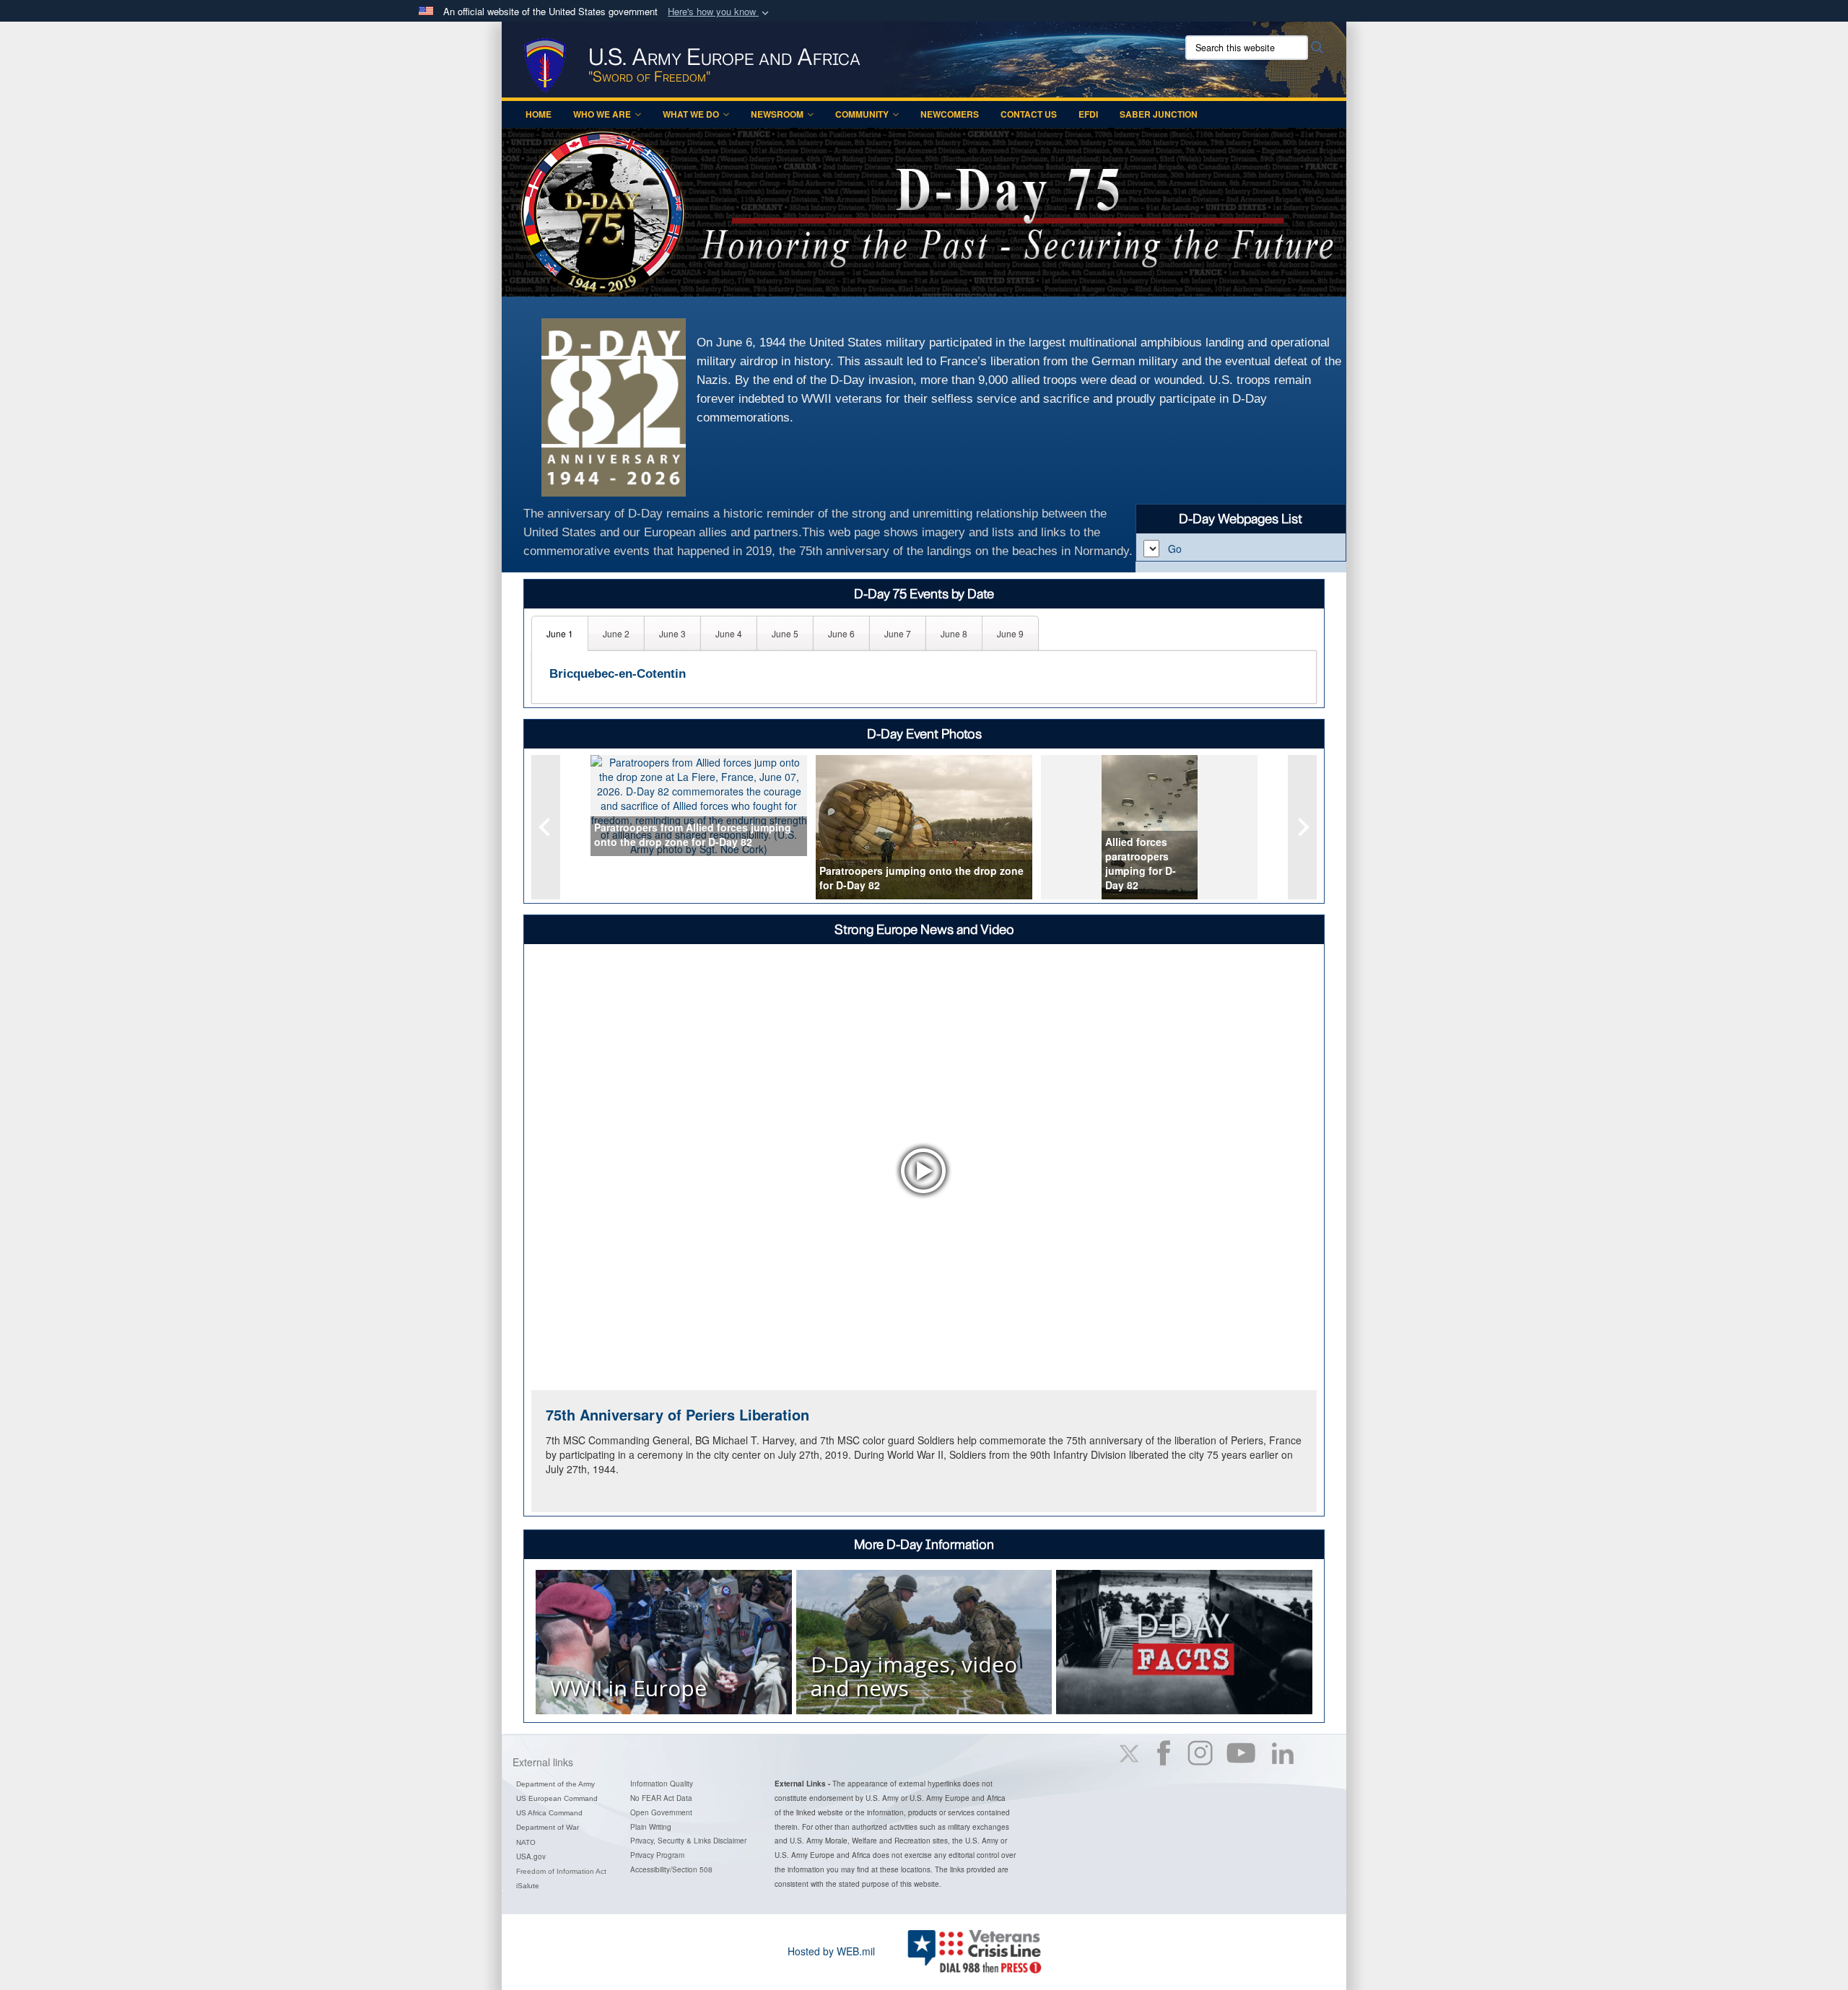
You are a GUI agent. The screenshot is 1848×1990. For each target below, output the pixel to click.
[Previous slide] (546, 827)
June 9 (1010, 633)
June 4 (729, 633)
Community (862, 114)
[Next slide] (1302, 827)
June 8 (954, 633)
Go (1175, 549)
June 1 (560, 633)
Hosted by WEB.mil (831, 1951)
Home (539, 114)
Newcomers (950, 114)
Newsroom (777, 114)
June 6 (841, 633)
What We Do (691, 114)
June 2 (616, 633)
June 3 (672, 633)
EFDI (1088, 114)
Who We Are (602, 114)
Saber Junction (1159, 114)
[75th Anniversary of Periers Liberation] (924, 1170)
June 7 (898, 633)
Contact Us (1029, 114)
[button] (720, 12)
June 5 (785, 633)
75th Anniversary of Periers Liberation (677, 1414)
